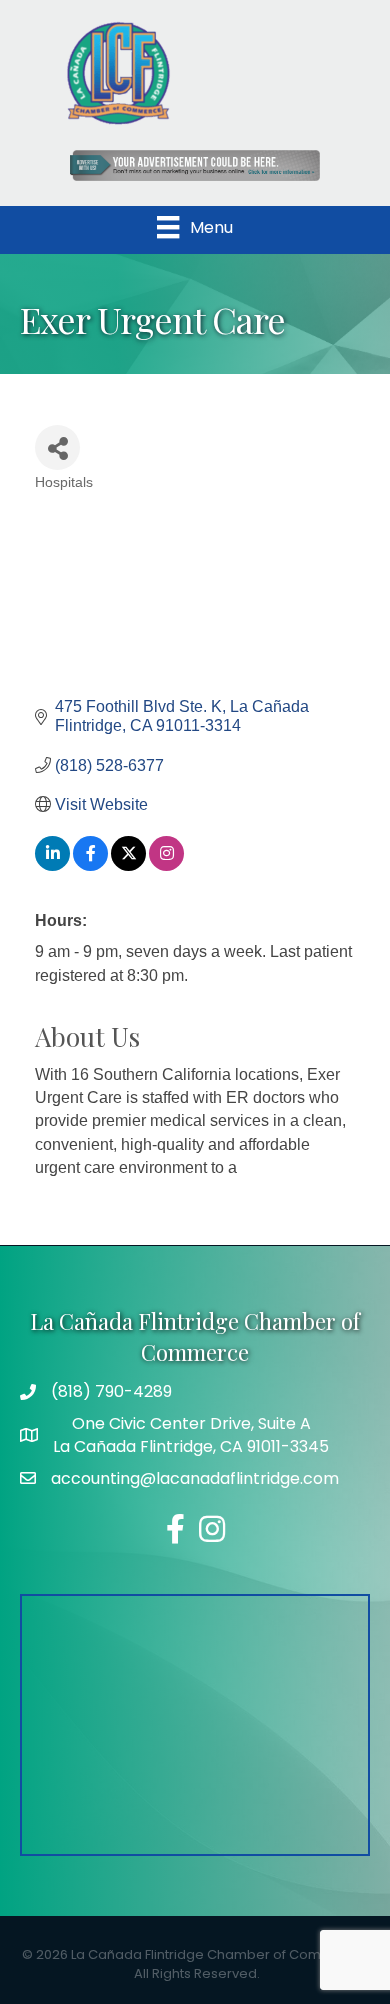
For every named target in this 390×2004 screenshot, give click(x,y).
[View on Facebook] (90, 865)
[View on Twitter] (128, 865)
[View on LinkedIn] (52, 865)
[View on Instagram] (166, 865)
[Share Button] (57, 447)
